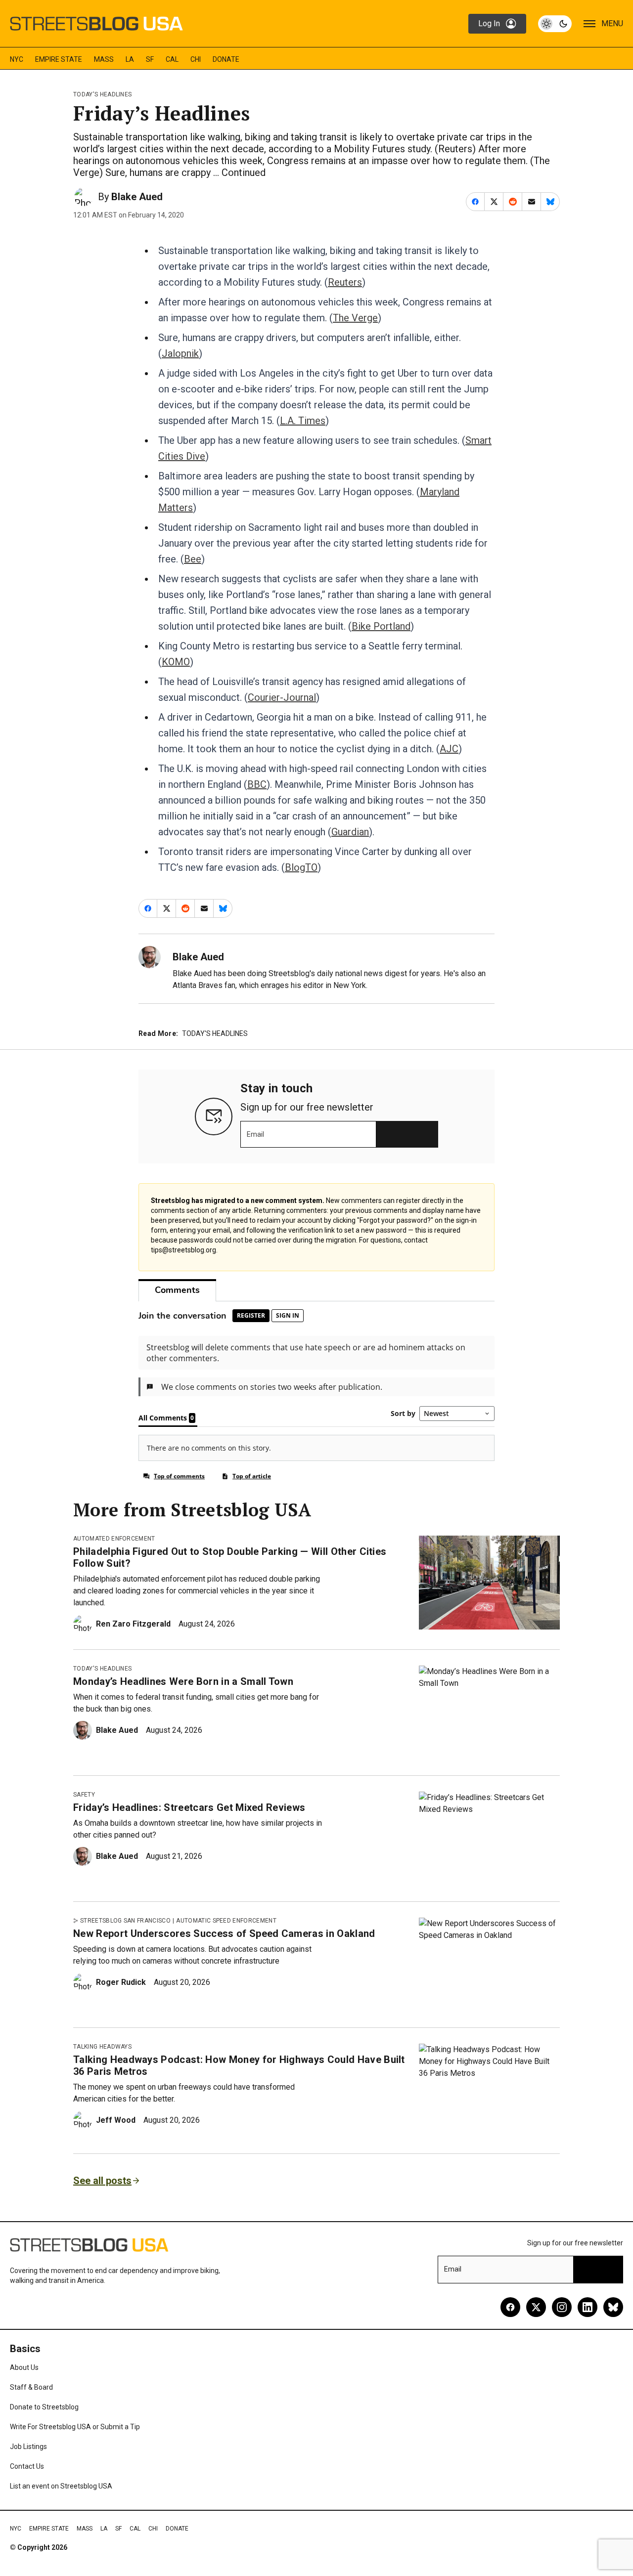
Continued (244, 172)
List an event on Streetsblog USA (61, 2486)
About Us (24, 2367)
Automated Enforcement (114, 1539)
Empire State (59, 59)
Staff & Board (31, 2387)
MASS (104, 59)
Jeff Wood (116, 2120)
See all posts (102, 2181)
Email (255, 1134)
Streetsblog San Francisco (125, 1921)
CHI (196, 59)
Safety (84, 1795)
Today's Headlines (102, 94)
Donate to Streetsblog (44, 2407)
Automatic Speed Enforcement (226, 1921)
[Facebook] (510, 2307)
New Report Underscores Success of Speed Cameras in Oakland (224, 1933)
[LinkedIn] (588, 2307)
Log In (489, 23)
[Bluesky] (613, 2307)
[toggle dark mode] (555, 24)
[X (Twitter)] (536, 2307)
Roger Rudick (121, 1982)
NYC (17, 59)
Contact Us (27, 2466)
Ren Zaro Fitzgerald (133, 1624)
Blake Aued (137, 197)
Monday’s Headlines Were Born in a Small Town (183, 1681)
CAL (172, 59)
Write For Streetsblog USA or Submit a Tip (75, 2427)
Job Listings (28, 2447)
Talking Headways (102, 2047)
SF (150, 59)
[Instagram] (562, 2307)
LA (130, 59)
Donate (226, 59)
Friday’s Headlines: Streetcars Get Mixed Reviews (189, 1807)
